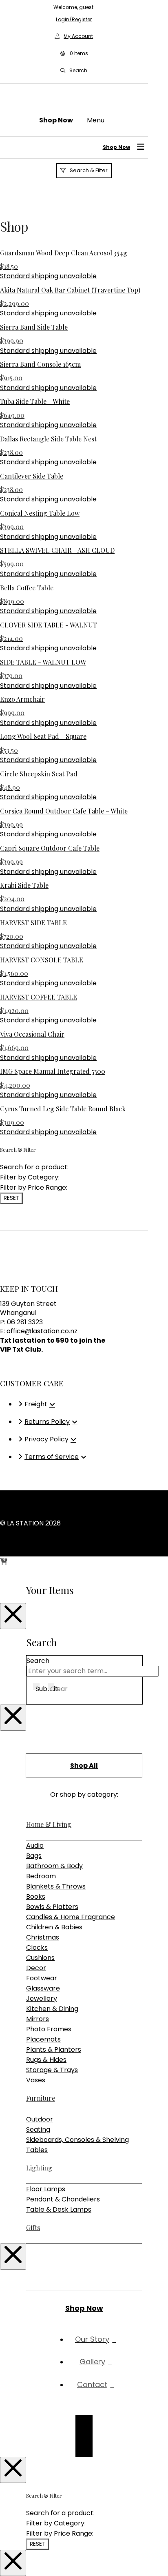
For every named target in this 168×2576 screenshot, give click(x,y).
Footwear (42, 1978)
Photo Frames (49, 2029)
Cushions (40, 1958)
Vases (36, 2080)
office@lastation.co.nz (42, 1331)
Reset (11, 1198)
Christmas (43, 1937)
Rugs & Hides (46, 2060)
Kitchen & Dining (52, 2009)
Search (38, 1661)
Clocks (37, 1948)
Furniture (41, 2098)
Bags (34, 1856)
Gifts (33, 2227)
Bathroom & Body (54, 1866)
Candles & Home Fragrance (71, 1917)
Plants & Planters (54, 2049)
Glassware (43, 1988)
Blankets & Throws (56, 1886)
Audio (35, 1846)
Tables (37, 2150)
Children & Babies (54, 1927)
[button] (74, 53)
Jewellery (42, 1999)
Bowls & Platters (52, 1907)
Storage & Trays (52, 2070)
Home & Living (49, 1824)
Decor (36, 1968)
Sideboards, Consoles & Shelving (77, 2140)
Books (36, 1897)
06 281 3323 (25, 1322)
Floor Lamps (46, 2189)
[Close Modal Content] (13, 1616)
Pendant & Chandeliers (63, 2199)
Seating (38, 2129)
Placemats (43, 2039)
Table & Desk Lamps (59, 2209)
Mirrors (38, 2019)
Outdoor (40, 2119)
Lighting (39, 2168)
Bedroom (41, 1876)
